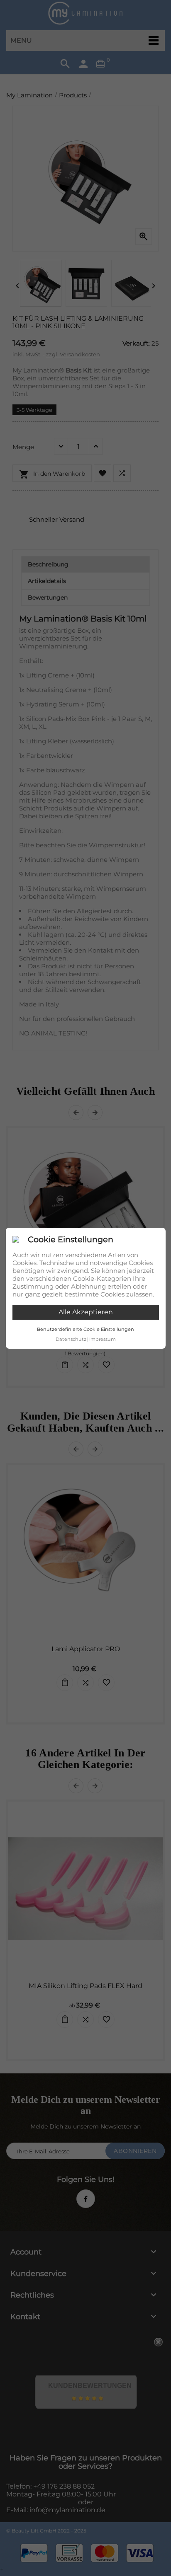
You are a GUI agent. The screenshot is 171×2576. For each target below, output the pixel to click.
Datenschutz (71, 1339)
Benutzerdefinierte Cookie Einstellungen (85, 1329)
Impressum (103, 1339)
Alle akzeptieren (86, 1312)
